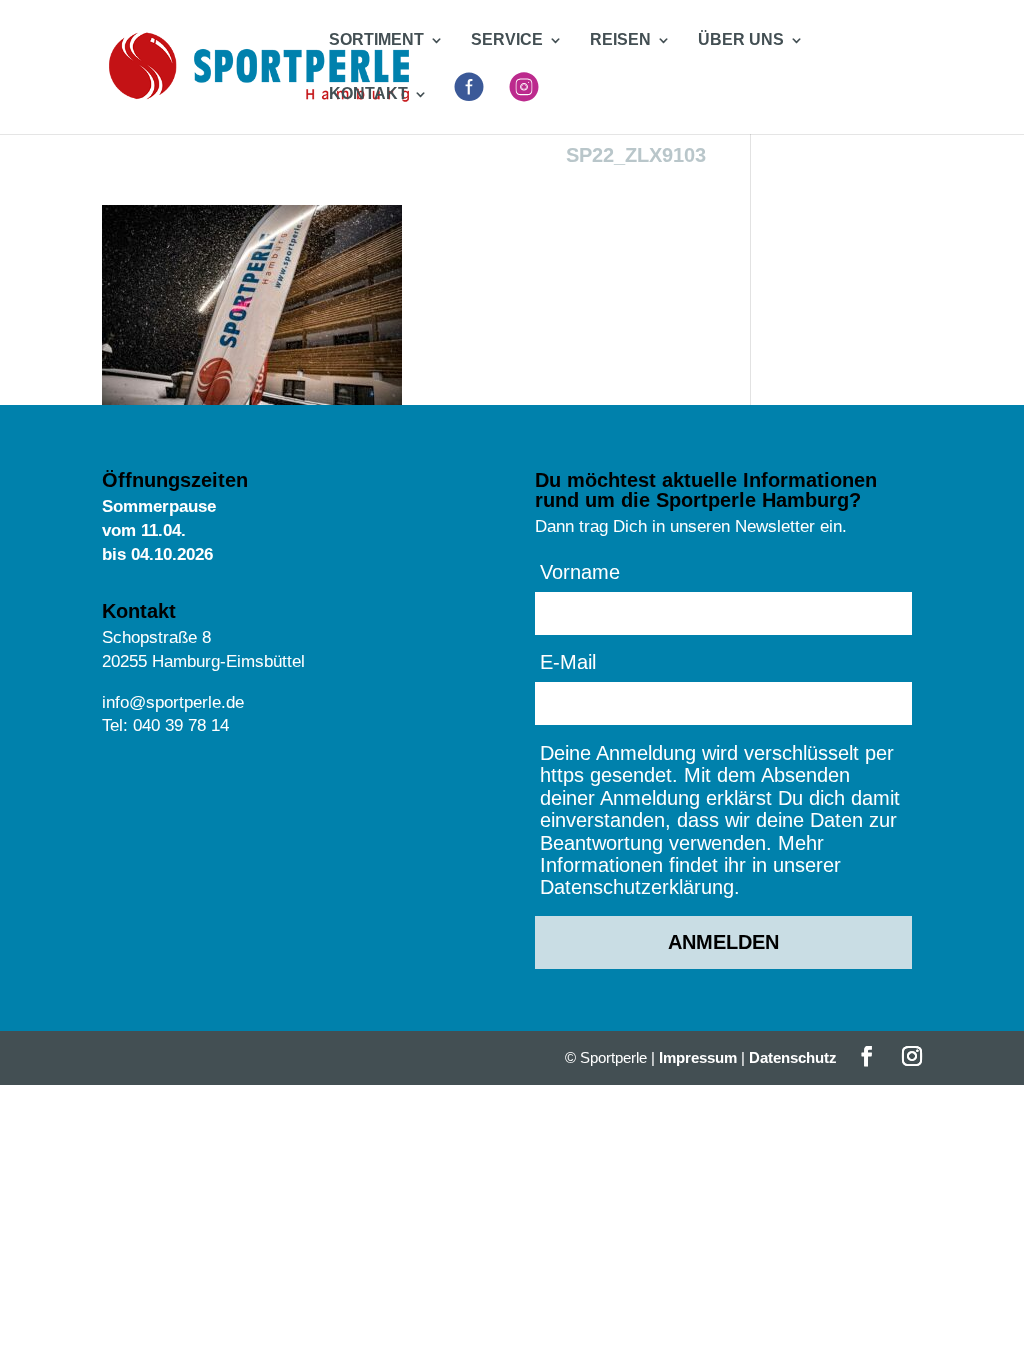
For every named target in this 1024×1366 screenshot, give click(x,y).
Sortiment (376, 40)
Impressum (698, 1057)
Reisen (620, 40)
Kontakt (368, 94)
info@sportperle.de (173, 702)
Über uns (741, 40)
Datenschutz (793, 1057)
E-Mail (568, 662)
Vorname (580, 572)
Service (507, 40)
